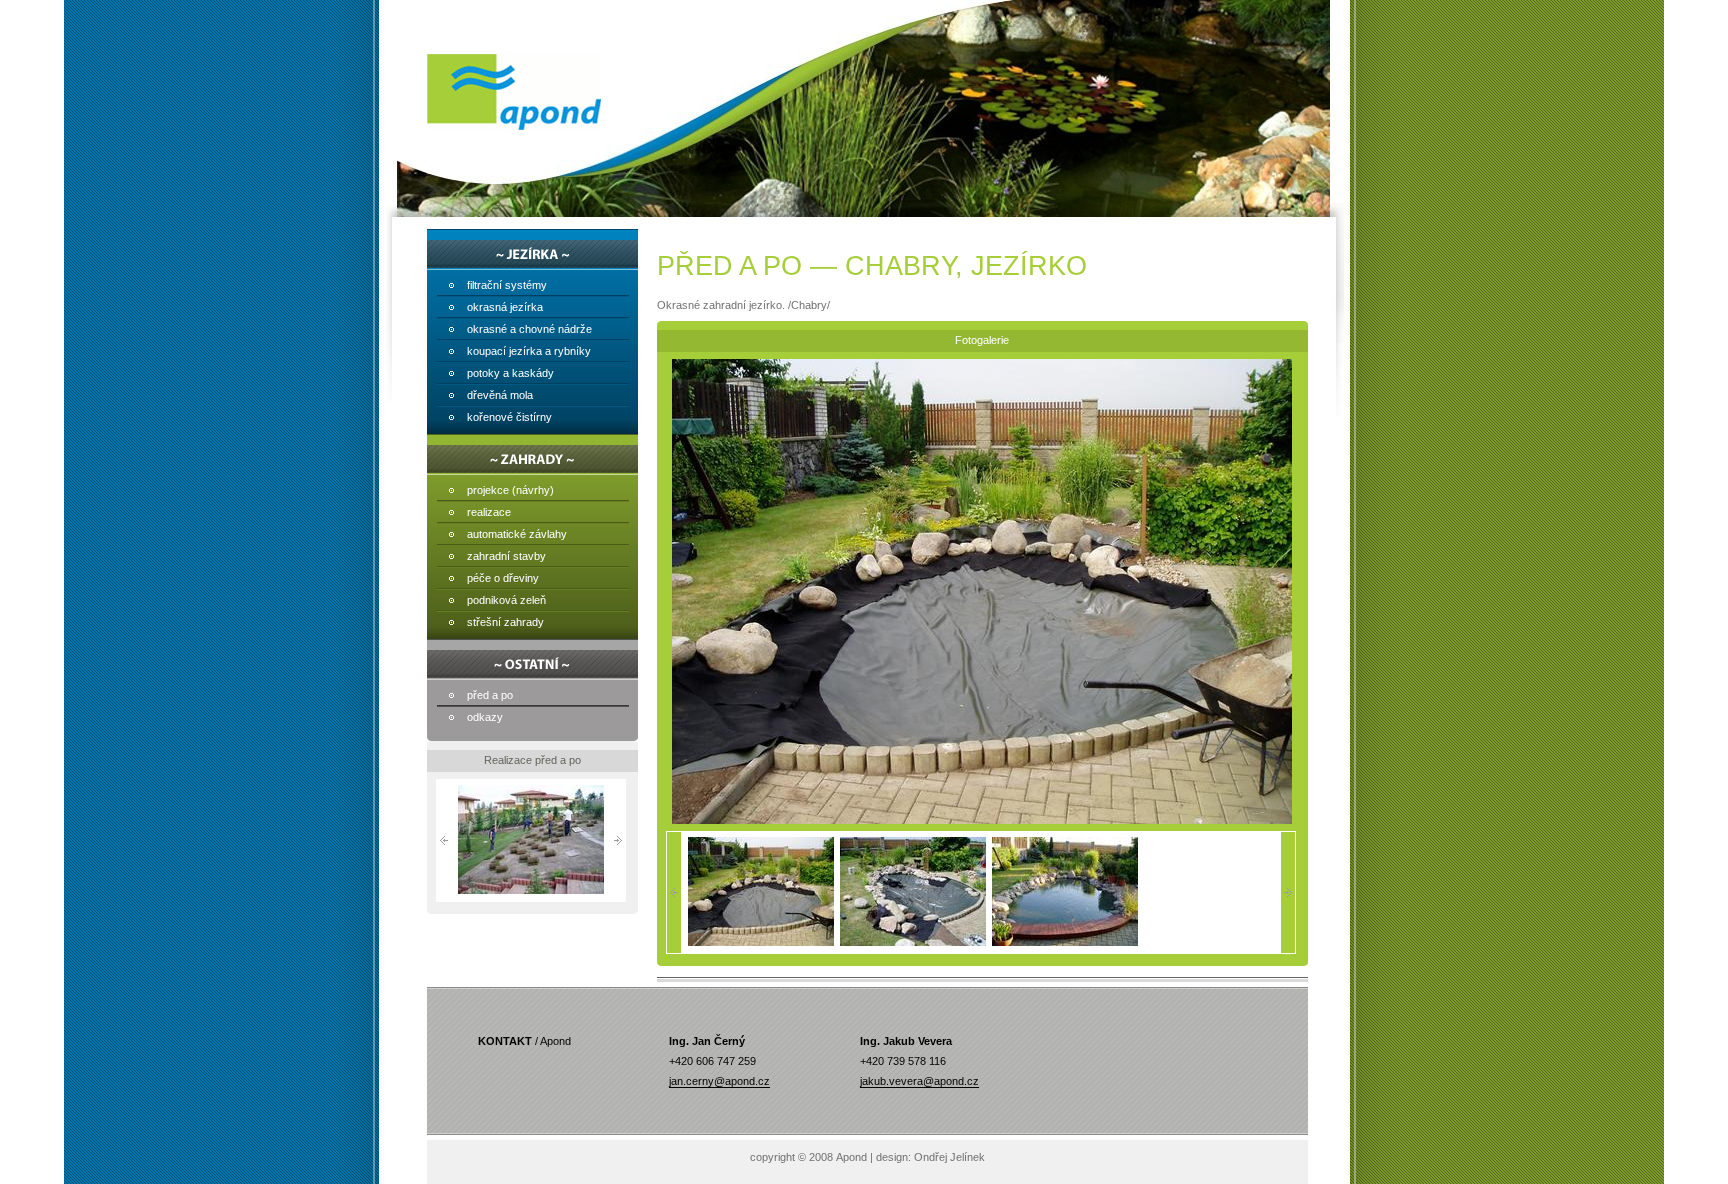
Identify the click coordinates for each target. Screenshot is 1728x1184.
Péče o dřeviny (503, 578)
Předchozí (444, 840)
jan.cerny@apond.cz (719, 1081)
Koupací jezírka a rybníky (529, 351)
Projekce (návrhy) (510, 490)
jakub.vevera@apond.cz (919, 1081)
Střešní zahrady (505, 622)
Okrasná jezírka (505, 307)
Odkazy (485, 717)
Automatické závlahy (517, 534)
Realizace (489, 512)
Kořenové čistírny (509, 417)
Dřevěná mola (500, 395)
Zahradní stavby (506, 556)
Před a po (490, 695)
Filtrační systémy (507, 285)
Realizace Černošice (530, 900)
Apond (514, 92)
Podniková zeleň (506, 600)
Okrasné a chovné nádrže (529, 329)
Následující (618, 840)
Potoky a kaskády (510, 373)
